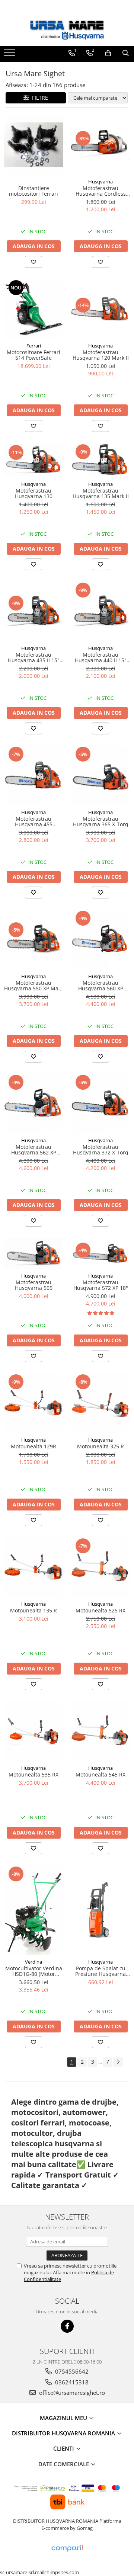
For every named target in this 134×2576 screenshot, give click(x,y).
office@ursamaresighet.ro (71, 2393)
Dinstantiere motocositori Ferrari (33, 191)
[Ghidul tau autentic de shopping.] (67, 2548)
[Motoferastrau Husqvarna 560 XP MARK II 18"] (100, 939)
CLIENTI (64, 2448)
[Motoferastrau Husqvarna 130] (33, 460)
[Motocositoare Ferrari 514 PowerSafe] (33, 309)
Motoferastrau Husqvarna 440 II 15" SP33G (101, 658)
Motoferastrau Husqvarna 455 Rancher (34, 822)
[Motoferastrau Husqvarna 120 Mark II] (100, 309)
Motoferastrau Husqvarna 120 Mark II (101, 355)
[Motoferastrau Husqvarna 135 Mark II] (100, 460)
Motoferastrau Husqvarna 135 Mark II (101, 494)
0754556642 (71, 2371)
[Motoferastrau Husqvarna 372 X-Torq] (100, 1103)
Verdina (33, 1962)
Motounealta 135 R (33, 1610)
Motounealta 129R (33, 1446)
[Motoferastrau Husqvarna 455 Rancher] (33, 775)
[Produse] (10, 55)
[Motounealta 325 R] (100, 1403)
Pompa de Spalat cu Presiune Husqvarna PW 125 (100, 1971)
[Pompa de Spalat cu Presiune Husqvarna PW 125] (100, 1910)
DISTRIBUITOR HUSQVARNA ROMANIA (64, 2433)
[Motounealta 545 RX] (100, 1731)
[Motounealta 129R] (33, 1403)
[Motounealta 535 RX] (33, 1731)
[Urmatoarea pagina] (118, 2062)
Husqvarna (100, 182)
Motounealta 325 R (100, 1446)
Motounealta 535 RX (33, 1774)
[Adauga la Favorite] (33, 262)
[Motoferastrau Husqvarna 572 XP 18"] (100, 1253)
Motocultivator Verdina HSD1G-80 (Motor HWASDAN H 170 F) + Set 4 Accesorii (34, 1971)
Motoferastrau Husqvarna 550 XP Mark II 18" (34, 986)
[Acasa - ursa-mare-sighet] (67, 30)
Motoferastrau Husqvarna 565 (34, 1285)
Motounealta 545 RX (100, 1774)
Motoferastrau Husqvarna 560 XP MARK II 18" (101, 986)
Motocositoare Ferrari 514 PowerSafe (33, 355)
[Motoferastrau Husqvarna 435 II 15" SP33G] (33, 611)
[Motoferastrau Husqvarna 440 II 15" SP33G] (100, 611)
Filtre (39, 98)
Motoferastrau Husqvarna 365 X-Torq (101, 822)
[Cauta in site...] (126, 53)
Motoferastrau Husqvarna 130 (34, 494)
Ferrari (34, 346)
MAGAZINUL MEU (64, 2418)
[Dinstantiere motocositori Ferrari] (33, 145)
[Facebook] (67, 2326)
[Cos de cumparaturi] (108, 53)
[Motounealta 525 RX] (100, 1567)
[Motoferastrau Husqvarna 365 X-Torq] (100, 775)
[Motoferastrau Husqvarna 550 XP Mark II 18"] (33, 939)
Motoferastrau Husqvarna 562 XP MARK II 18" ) (34, 1150)
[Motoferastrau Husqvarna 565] (33, 1253)
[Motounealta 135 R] (33, 1567)
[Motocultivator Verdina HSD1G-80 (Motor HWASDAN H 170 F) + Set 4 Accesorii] (33, 1910)
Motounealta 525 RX (100, 1610)
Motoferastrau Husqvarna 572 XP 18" (101, 1285)
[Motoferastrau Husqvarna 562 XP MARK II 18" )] (33, 1103)
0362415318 (71, 2382)
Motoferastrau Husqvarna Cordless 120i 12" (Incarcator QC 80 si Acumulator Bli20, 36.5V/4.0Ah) (100, 191)
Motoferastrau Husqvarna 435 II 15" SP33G (34, 658)
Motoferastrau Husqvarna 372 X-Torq (101, 1150)
